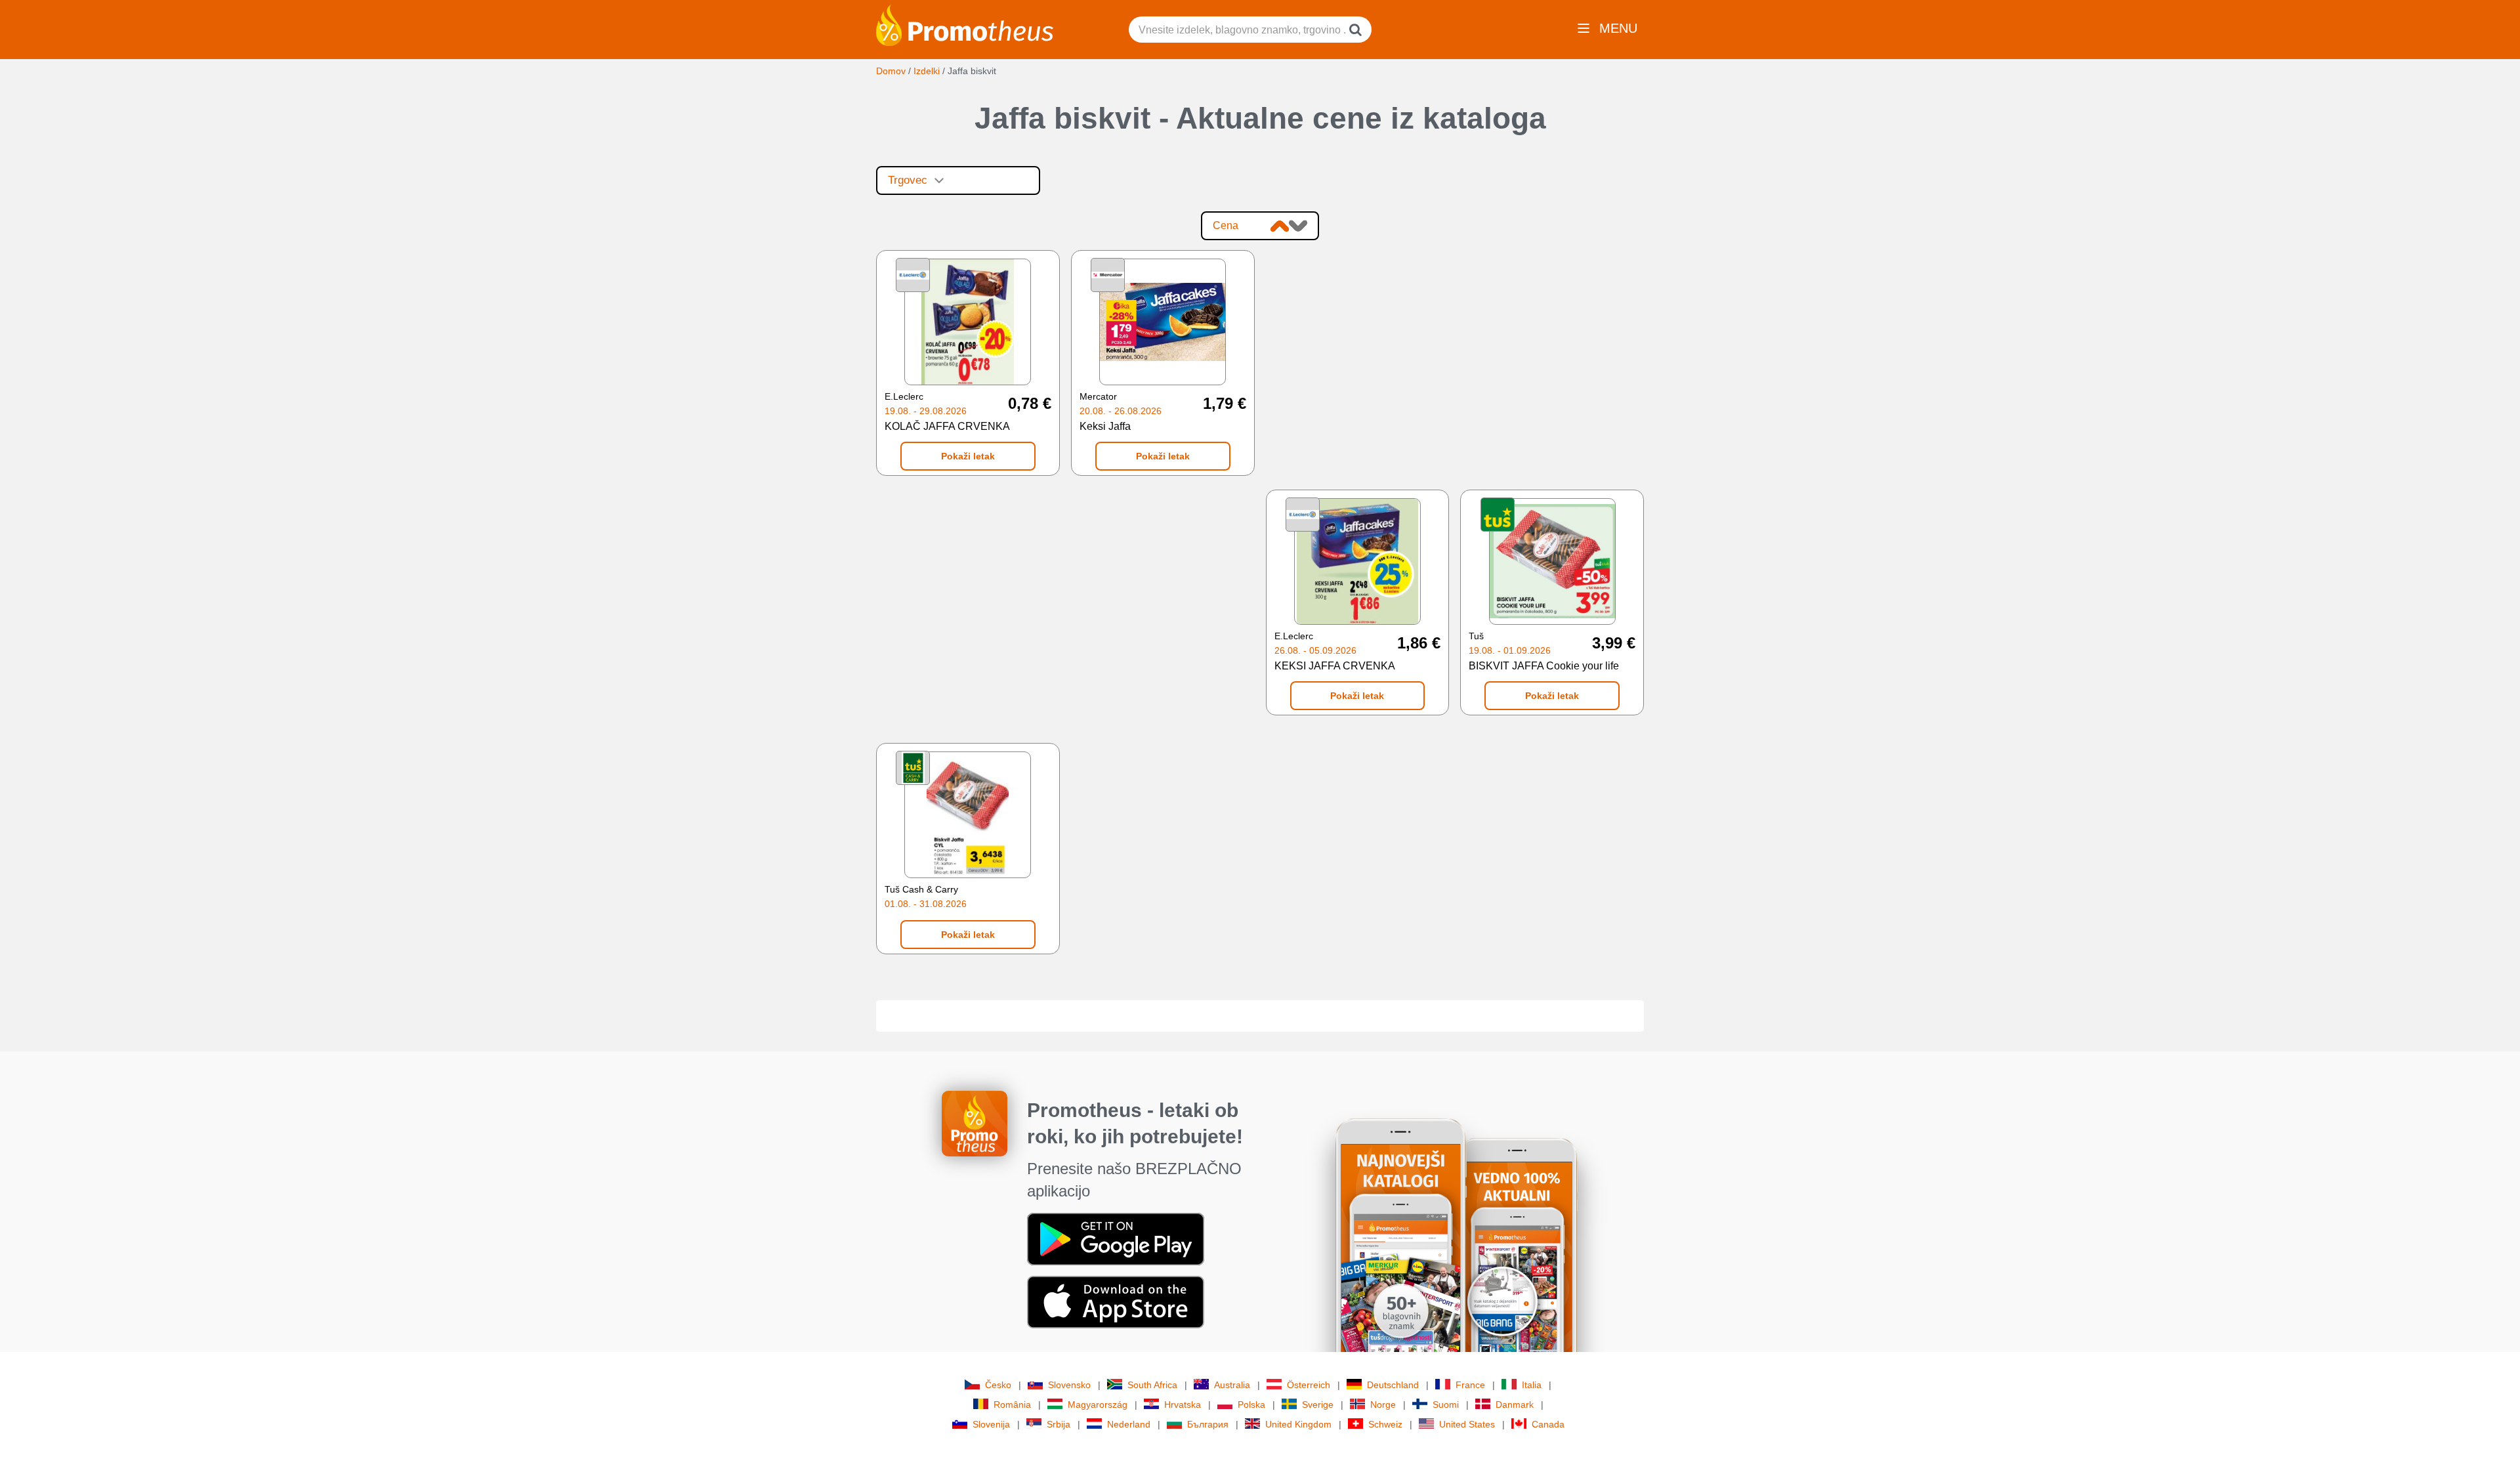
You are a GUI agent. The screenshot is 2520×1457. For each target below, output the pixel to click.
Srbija (1059, 1424)
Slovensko (1069, 1385)
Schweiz (1385, 1424)
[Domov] (965, 24)
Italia (1532, 1385)
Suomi (1446, 1404)
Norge (1383, 1404)
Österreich (1309, 1385)
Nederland (1129, 1424)
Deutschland (1393, 1385)
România (1012, 1404)
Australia (1232, 1385)
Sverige (1318, 1404)
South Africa (1152, 1385)
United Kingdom (1298, 1424)
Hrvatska (1183, 1404)
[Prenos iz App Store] (1116, 1301)
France (1470, 1385)
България (1208, 1424)
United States (1467, 1424)
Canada (1548, 1424)
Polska (1251, 1404)
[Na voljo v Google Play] (1116, 1238)
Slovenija (991, 1424)
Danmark (1515, 1404)
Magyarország (1098, 1404)
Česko (998, 1385)
